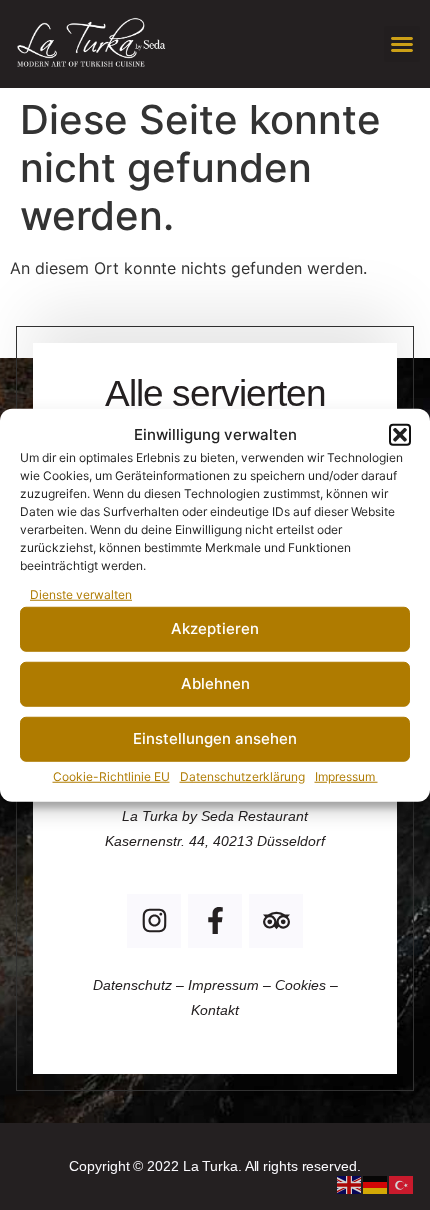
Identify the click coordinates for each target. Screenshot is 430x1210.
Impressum (346, 775)
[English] (350, 1183)
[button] (400, 435)
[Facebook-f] (215, 921)
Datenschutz (134, 985)
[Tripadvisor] (276, 921)
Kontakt (215, 1010)
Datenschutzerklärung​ (242, 775)
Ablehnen (215, 683)
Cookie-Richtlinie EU (111, 775)
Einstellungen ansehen (215, 738)
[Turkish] (402, 1183)
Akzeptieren (215, 628)
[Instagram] (154, 921)
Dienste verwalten (81, 593)
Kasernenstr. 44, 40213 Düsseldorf (215, 841)
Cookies (300, 985)
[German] (376, 1183)
